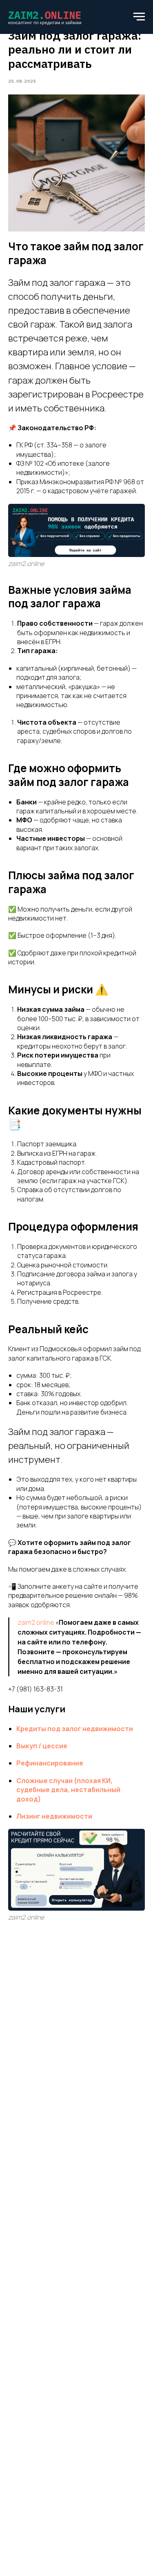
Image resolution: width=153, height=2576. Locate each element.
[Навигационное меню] (139, 17)
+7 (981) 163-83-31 (35, 1689)
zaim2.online (36, 1622)
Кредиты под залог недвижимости (75, 1729)
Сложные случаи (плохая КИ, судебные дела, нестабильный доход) (68, 1790)
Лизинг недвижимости (54, 1816)
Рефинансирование (50, 1763)
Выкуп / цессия (42, 1746)
